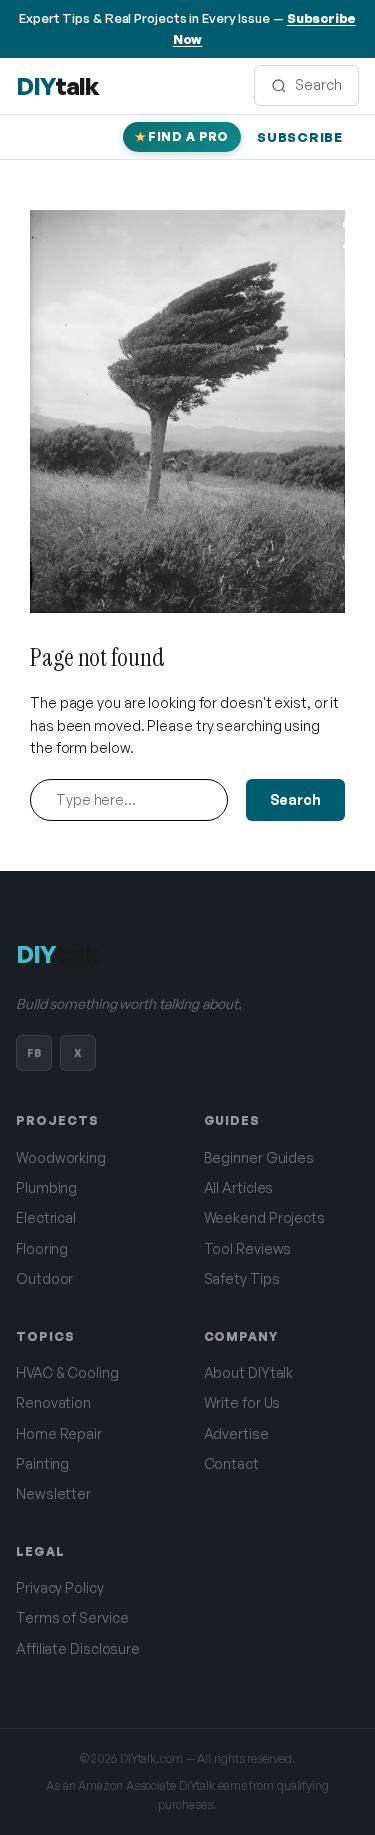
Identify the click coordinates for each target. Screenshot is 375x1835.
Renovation (53, 1402)
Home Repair (59, 1433)
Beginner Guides (259, 1157)
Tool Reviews (248, 1248)
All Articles (239, 1187)
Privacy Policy (60, 1587)
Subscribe (300, 137)
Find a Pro (188, 136)
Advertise (236, 1433)
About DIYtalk (249, 1372)
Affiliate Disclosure (78, 1648)
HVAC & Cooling (67, 1372)
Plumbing (46, 1187)
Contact (231, 1463)
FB (34, 1053)
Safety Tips (242, 1278)
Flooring (42, 1248)
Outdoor (44, 1278)
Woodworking (61, 1157)
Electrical (46, 1217)
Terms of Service (72, 1617)
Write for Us (242, 1402)
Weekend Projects (264, 1217)
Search (295, 799)
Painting (42, 1463)
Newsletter (53, 1493)
